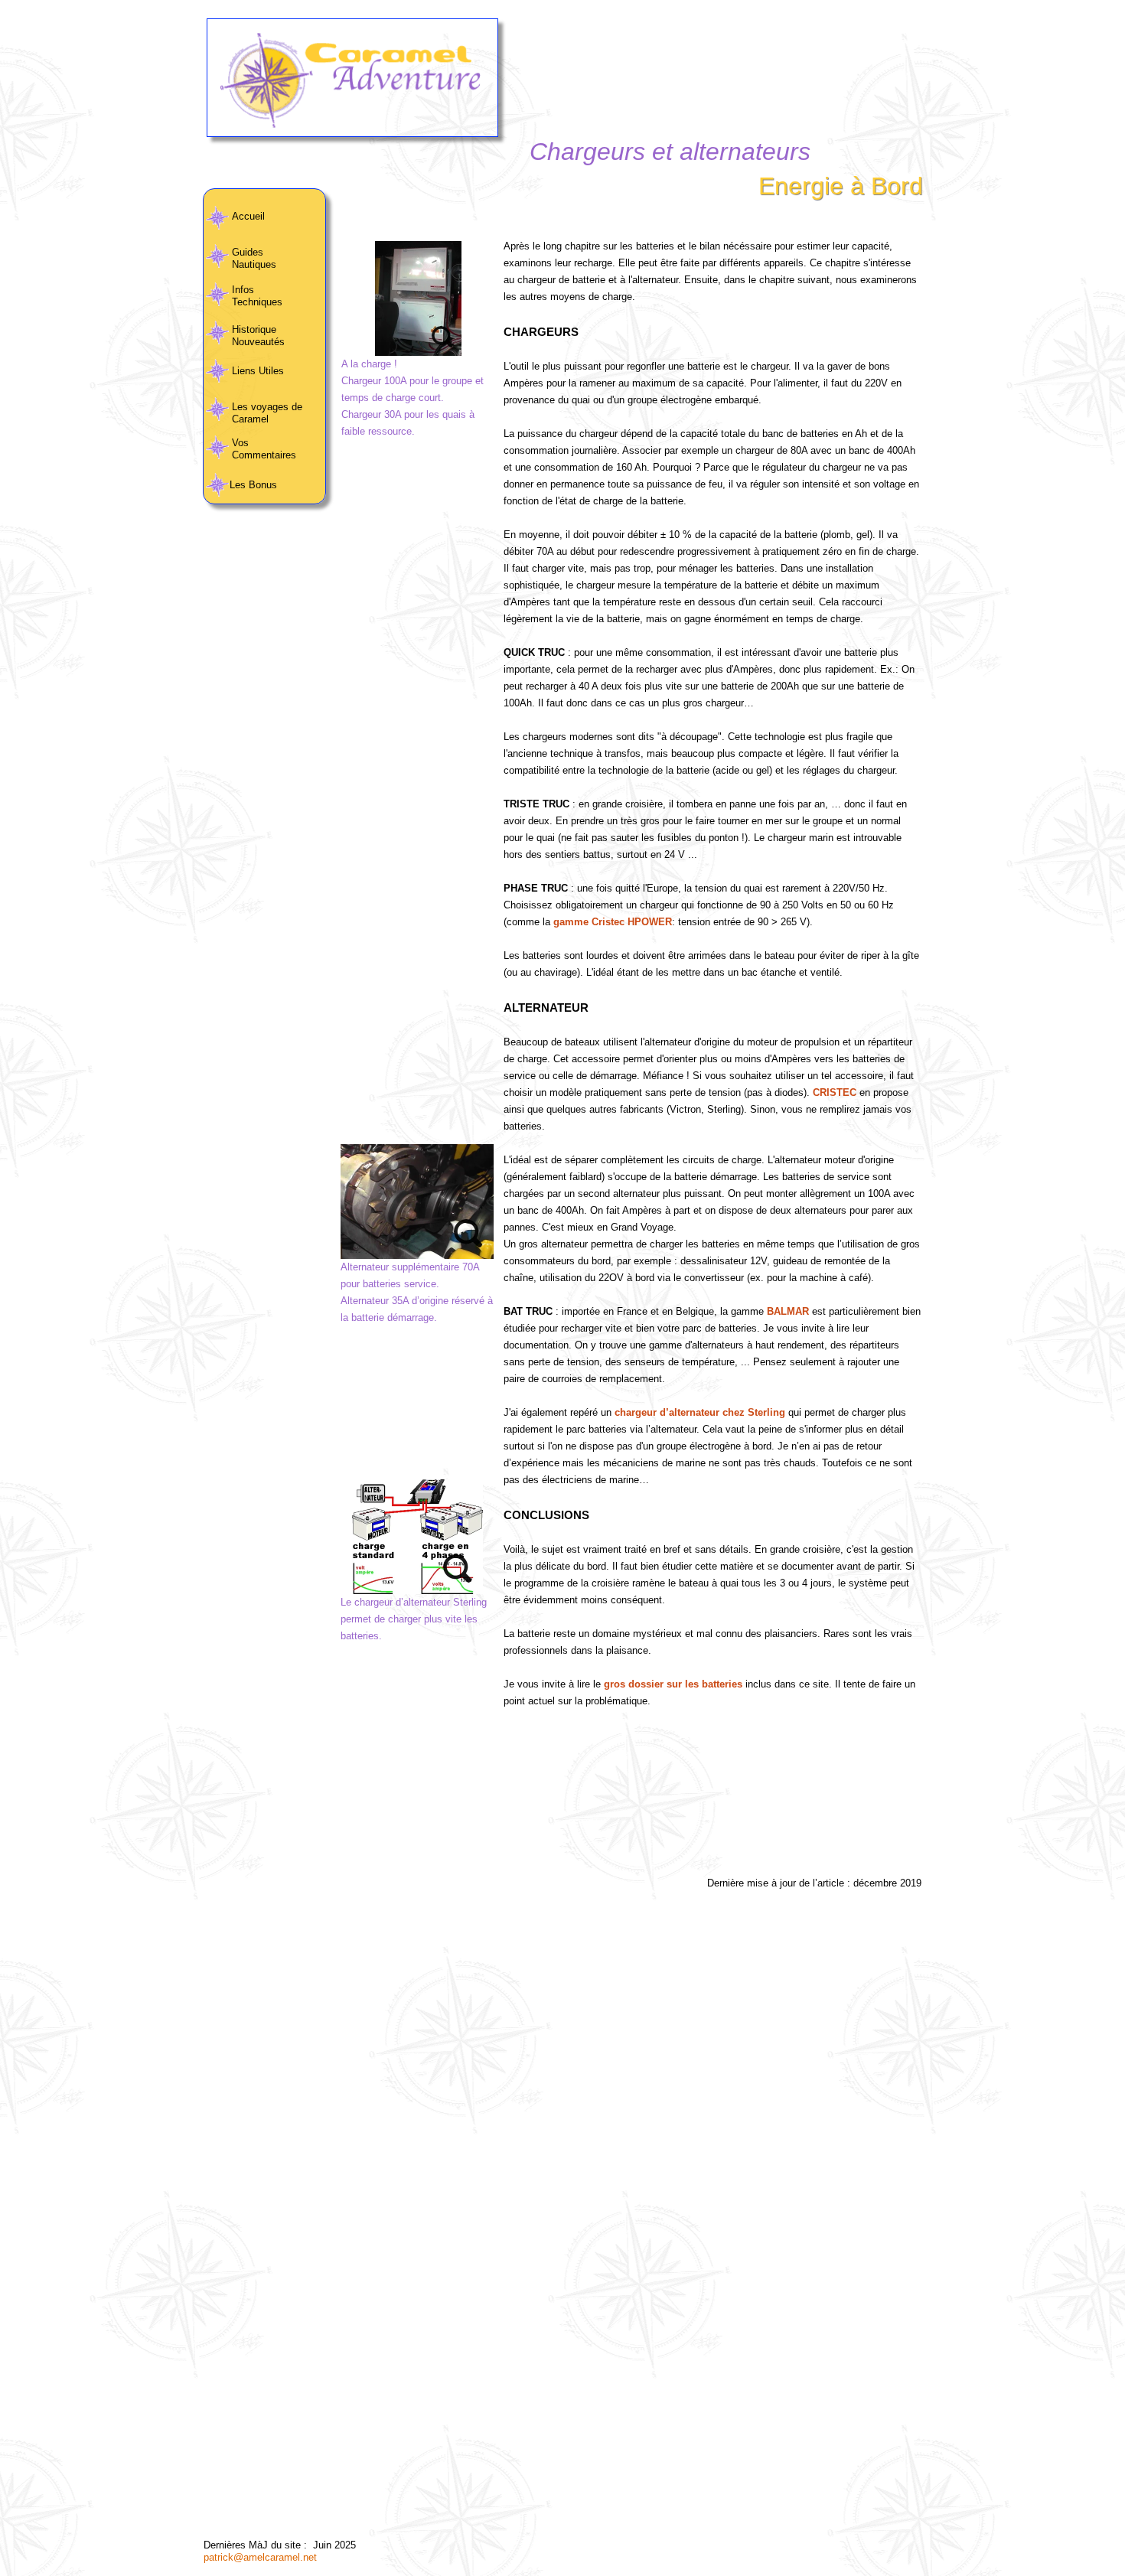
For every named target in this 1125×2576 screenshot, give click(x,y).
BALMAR (788, 1311)
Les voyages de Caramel (267, 413)
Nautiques (254, 264)
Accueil (248, 216)
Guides (248, 252)
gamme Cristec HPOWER (613, 922)
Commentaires (266, 455)
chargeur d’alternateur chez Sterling (700, 1412)
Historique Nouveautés (258, 336)
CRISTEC (835, 1092)
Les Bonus (255, 485)
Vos (240, 443)
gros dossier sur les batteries (673, 1684)
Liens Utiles (258, 371)
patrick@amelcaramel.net (260, 2557)
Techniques (257, 302)
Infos (243, 290)
